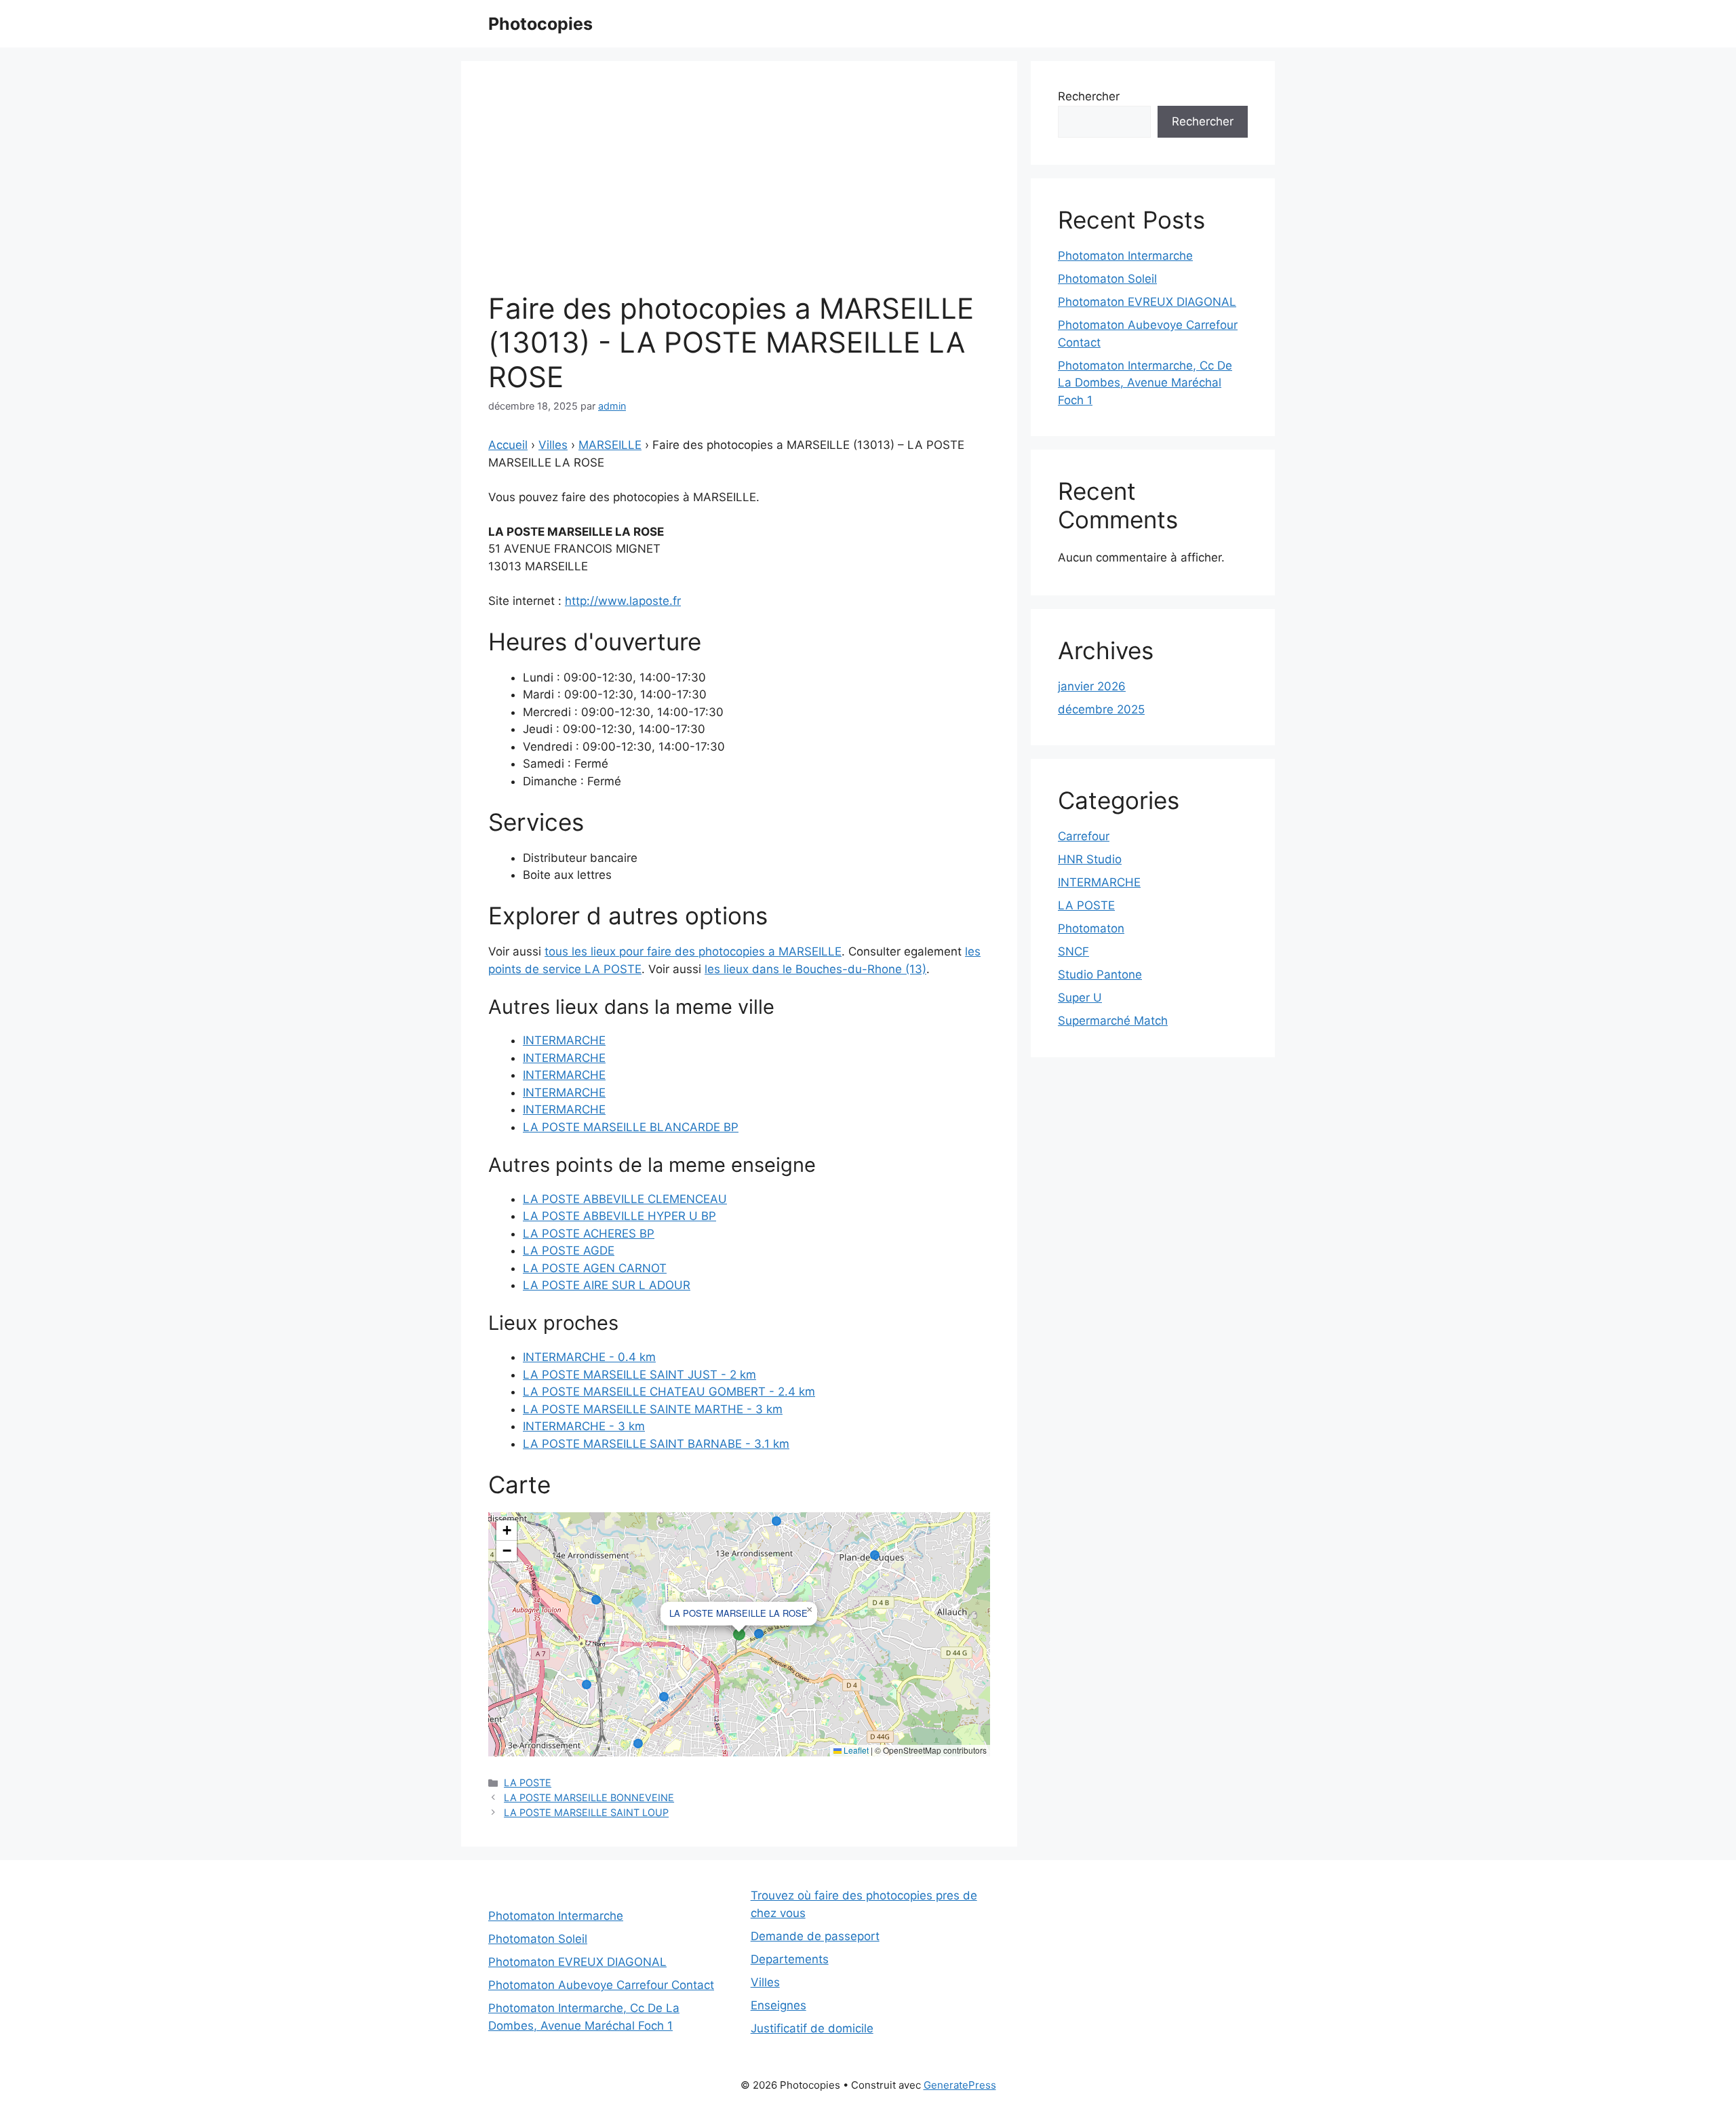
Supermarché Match (1113, 1021)
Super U (1080, 998)
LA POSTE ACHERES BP (589, 1234)
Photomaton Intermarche (1125, 256)
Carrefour (1084, 836)
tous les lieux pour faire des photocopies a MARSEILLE (693, 951)
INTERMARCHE (564, 1040)
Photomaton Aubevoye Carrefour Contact (601, 1985)
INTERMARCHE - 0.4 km (589, 1357)
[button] (809, 1610)
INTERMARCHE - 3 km (584, 1426)
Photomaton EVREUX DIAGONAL (1147, 302)
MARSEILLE (610, 445)
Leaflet (855, 1750)
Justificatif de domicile (812, 2028)
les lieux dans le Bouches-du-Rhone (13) (815, 969)
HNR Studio (1090, 859)
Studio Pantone (1100, 974)
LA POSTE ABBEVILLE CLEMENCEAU (625, 1199)
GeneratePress (960, 2085)
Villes (553, 445)
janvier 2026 (1092, 686)
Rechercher (1089, 96)
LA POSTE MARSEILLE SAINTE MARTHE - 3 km (653, 1409)
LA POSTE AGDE (569, 1251)
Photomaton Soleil (1107, 279)
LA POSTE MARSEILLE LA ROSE (738, 1613)
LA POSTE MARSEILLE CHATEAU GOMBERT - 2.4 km (669, 1392)
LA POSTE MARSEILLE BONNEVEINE (589, 1797)
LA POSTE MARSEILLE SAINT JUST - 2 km (639, 1375)
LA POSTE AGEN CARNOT (595, 1268)
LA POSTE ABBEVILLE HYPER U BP (619, 1216)
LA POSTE (528, 1783)
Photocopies (540, 24)
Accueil (508, 445)
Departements (790, 1959)
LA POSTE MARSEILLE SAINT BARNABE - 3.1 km (656, 1444)
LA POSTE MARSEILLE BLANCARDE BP (631, 1127)
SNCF (1073, 951)
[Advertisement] (739, 190)
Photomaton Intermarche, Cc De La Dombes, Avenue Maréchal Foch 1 (1145, 383)
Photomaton (1091, 928)
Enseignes (778, 2005)
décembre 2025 (1101, 709)
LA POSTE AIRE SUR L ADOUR (607, 1285)
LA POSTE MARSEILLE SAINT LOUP (586, 1812)
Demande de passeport (815, 1936)
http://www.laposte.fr (623, 601)
